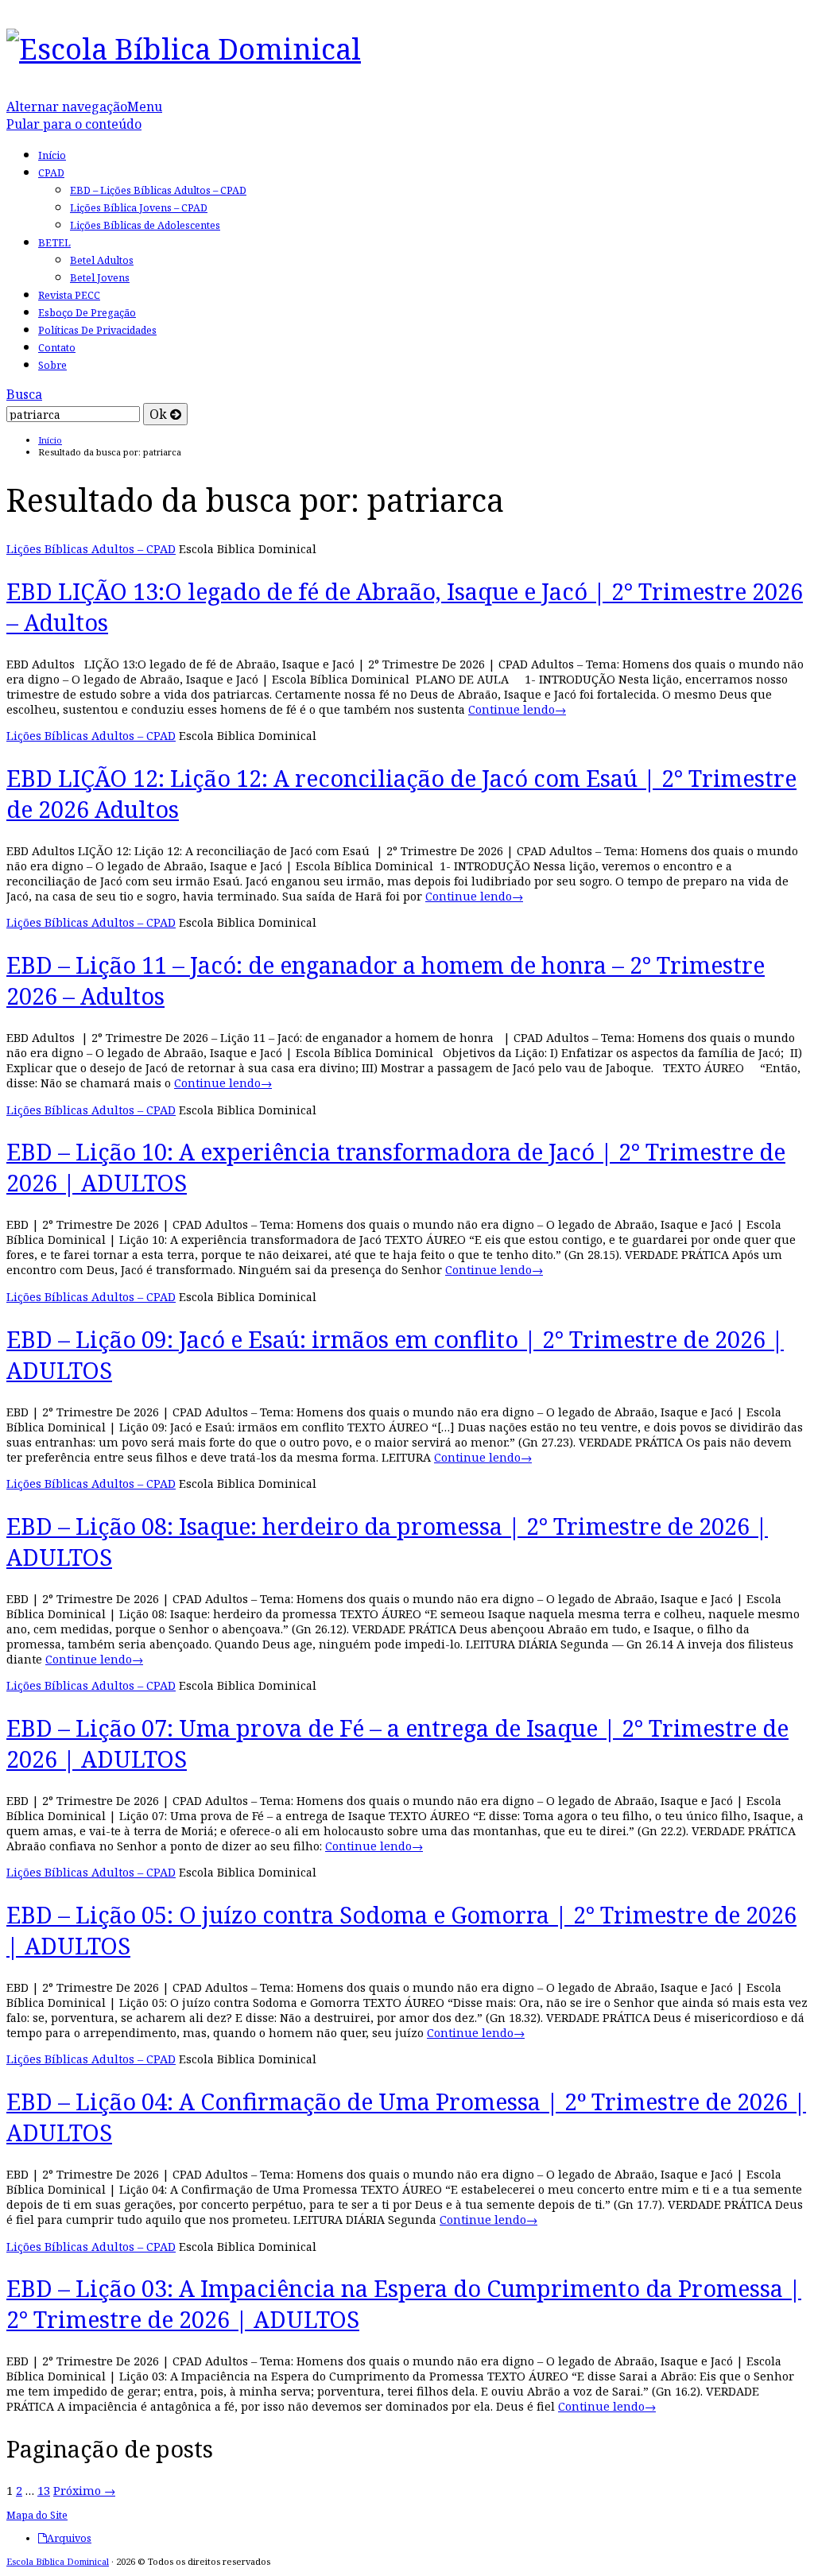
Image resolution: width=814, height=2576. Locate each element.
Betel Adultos (102, 260)
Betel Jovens (100, 278)
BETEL (54, 243)
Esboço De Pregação (87, 313)
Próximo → (84, 2491)
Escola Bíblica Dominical (58, 2561)
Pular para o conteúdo (74, 124)
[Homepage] (184, 48)
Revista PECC (69, 295)
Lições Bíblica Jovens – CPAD (139, 208)
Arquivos (69, 2539)
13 (44, 2491)
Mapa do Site (37, 2515)
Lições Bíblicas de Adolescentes (145, 225)
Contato (57, 348)
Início (52, 155)
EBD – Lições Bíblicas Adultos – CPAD (158, 190)
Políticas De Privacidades (97, 330)
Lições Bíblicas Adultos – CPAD (91, 549)
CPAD (51, 173)
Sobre (52, 365)
